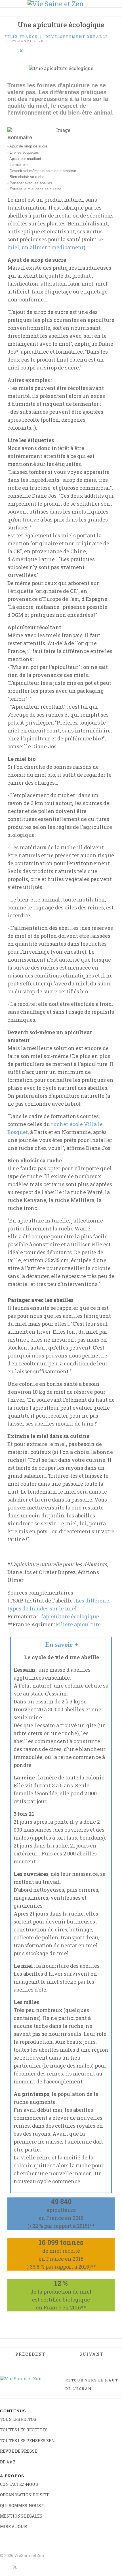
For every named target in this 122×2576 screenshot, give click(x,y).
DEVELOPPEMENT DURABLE (77, 37)
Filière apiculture (78, 1624)
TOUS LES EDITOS (18, 2419)
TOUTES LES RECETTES (24, 2430)
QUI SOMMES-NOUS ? (22, 2506)
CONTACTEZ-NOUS (19, 2484)
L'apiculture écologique (69, 1616)
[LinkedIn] (14, 51)
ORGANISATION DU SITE (25, 2495)
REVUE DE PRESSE (19, 2451)
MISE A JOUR (13, 2527)
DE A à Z (8, 2462)
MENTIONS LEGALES (21, 2516)
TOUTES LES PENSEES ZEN (27, 2441)
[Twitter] (21, 51)
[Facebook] (6, 51)
